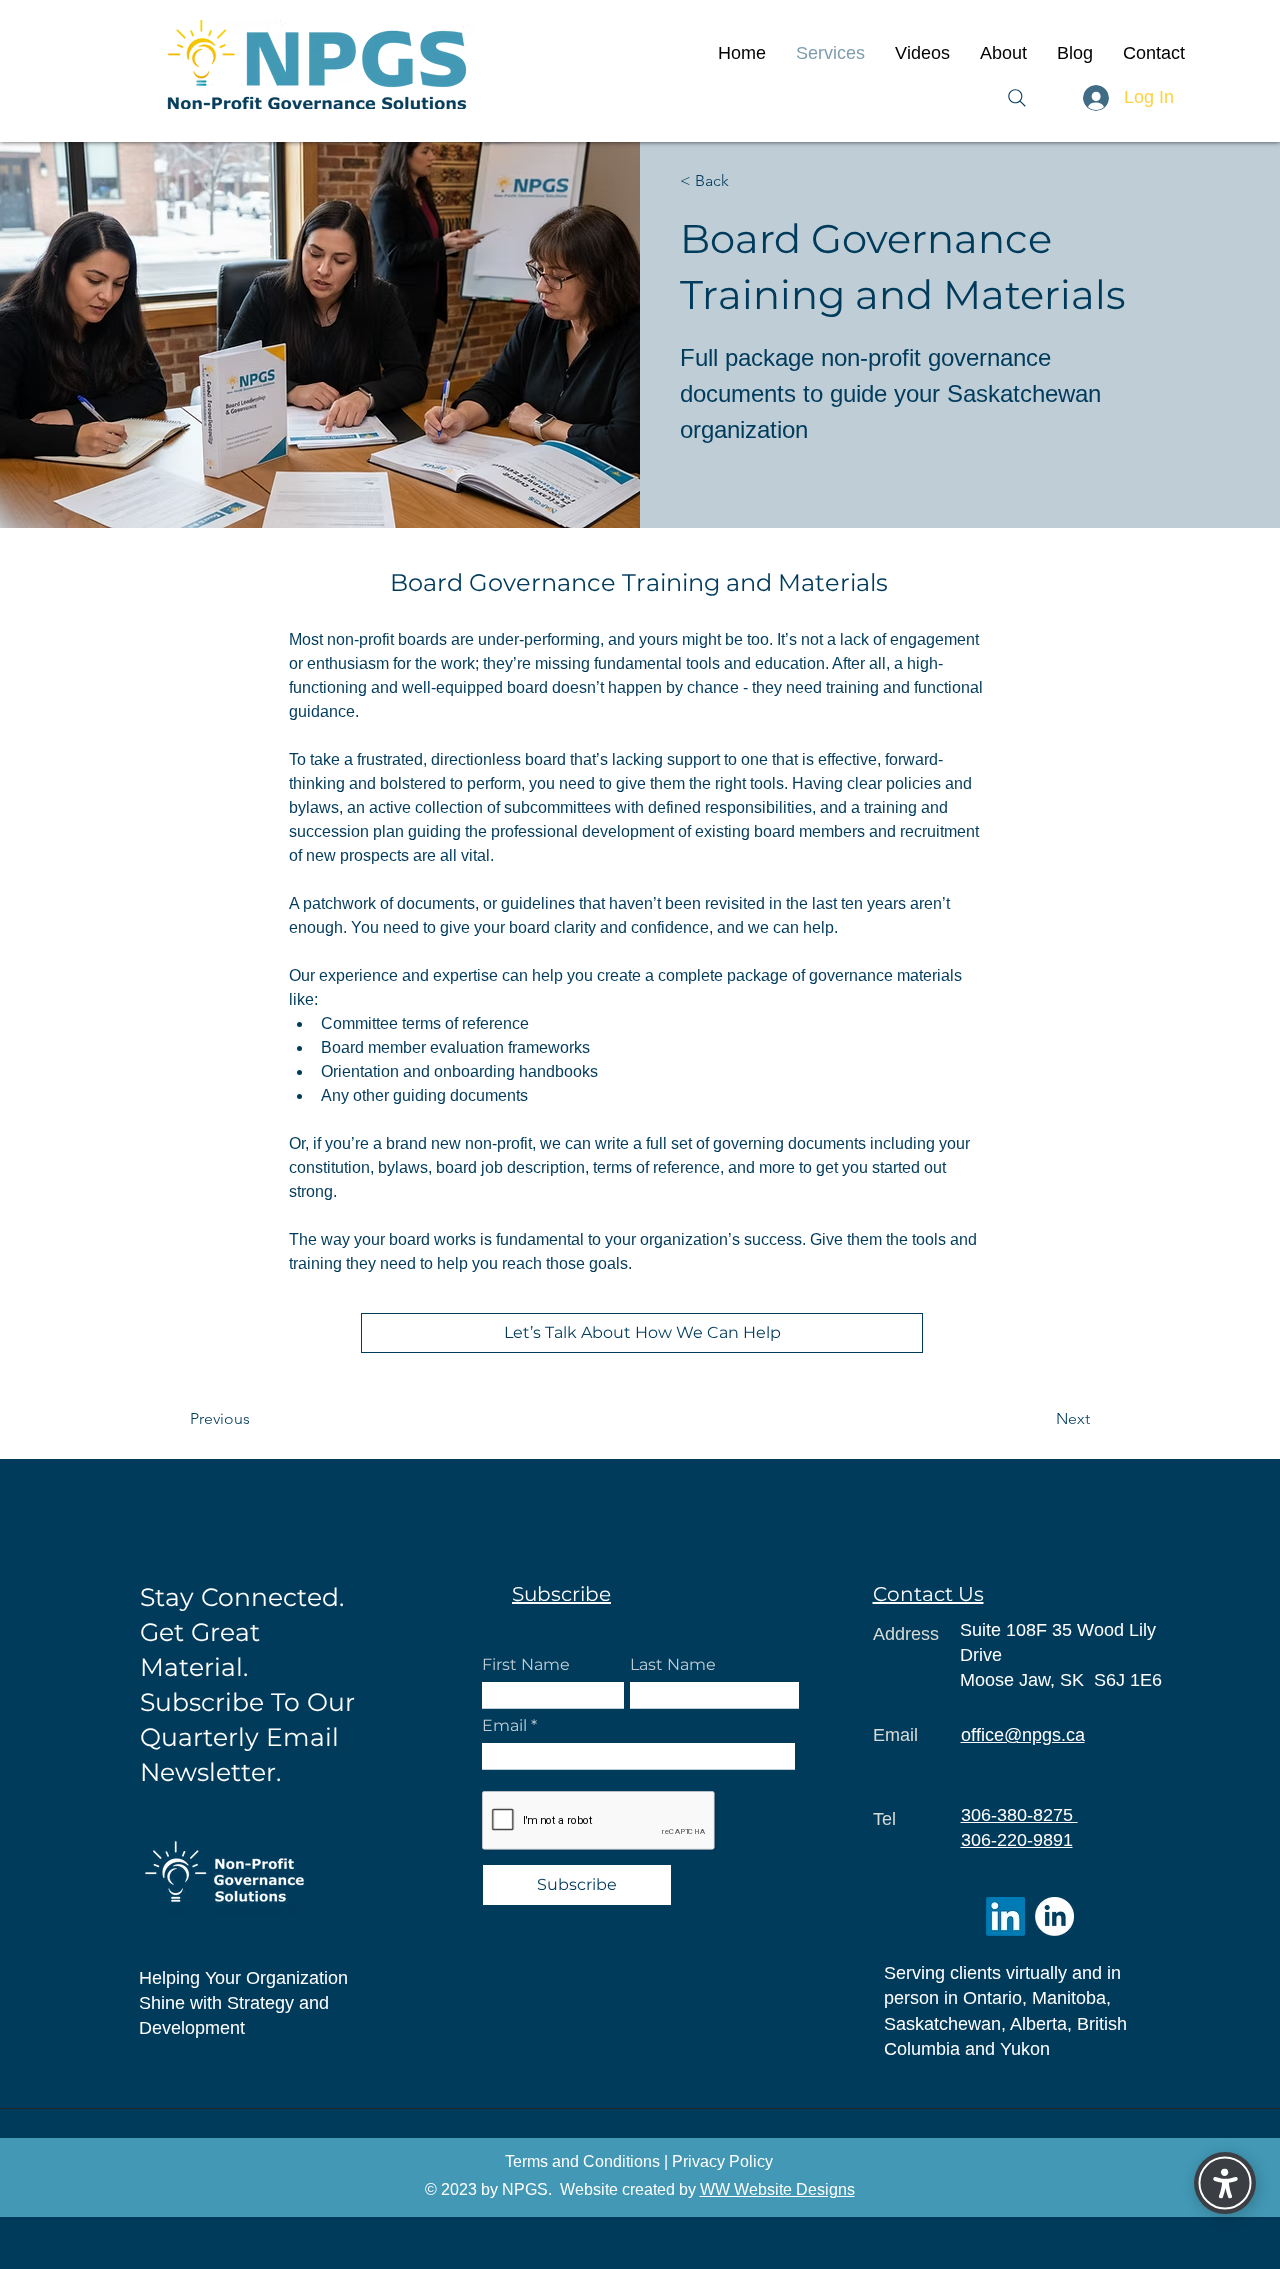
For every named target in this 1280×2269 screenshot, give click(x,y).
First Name (526, 1665)
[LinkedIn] (1005, 1916)
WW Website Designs (777, 2189)
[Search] (1017, 98)
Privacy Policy (722, 2161)
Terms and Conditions (582, 2161)
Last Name (673, 1665)
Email (506, 1726)
